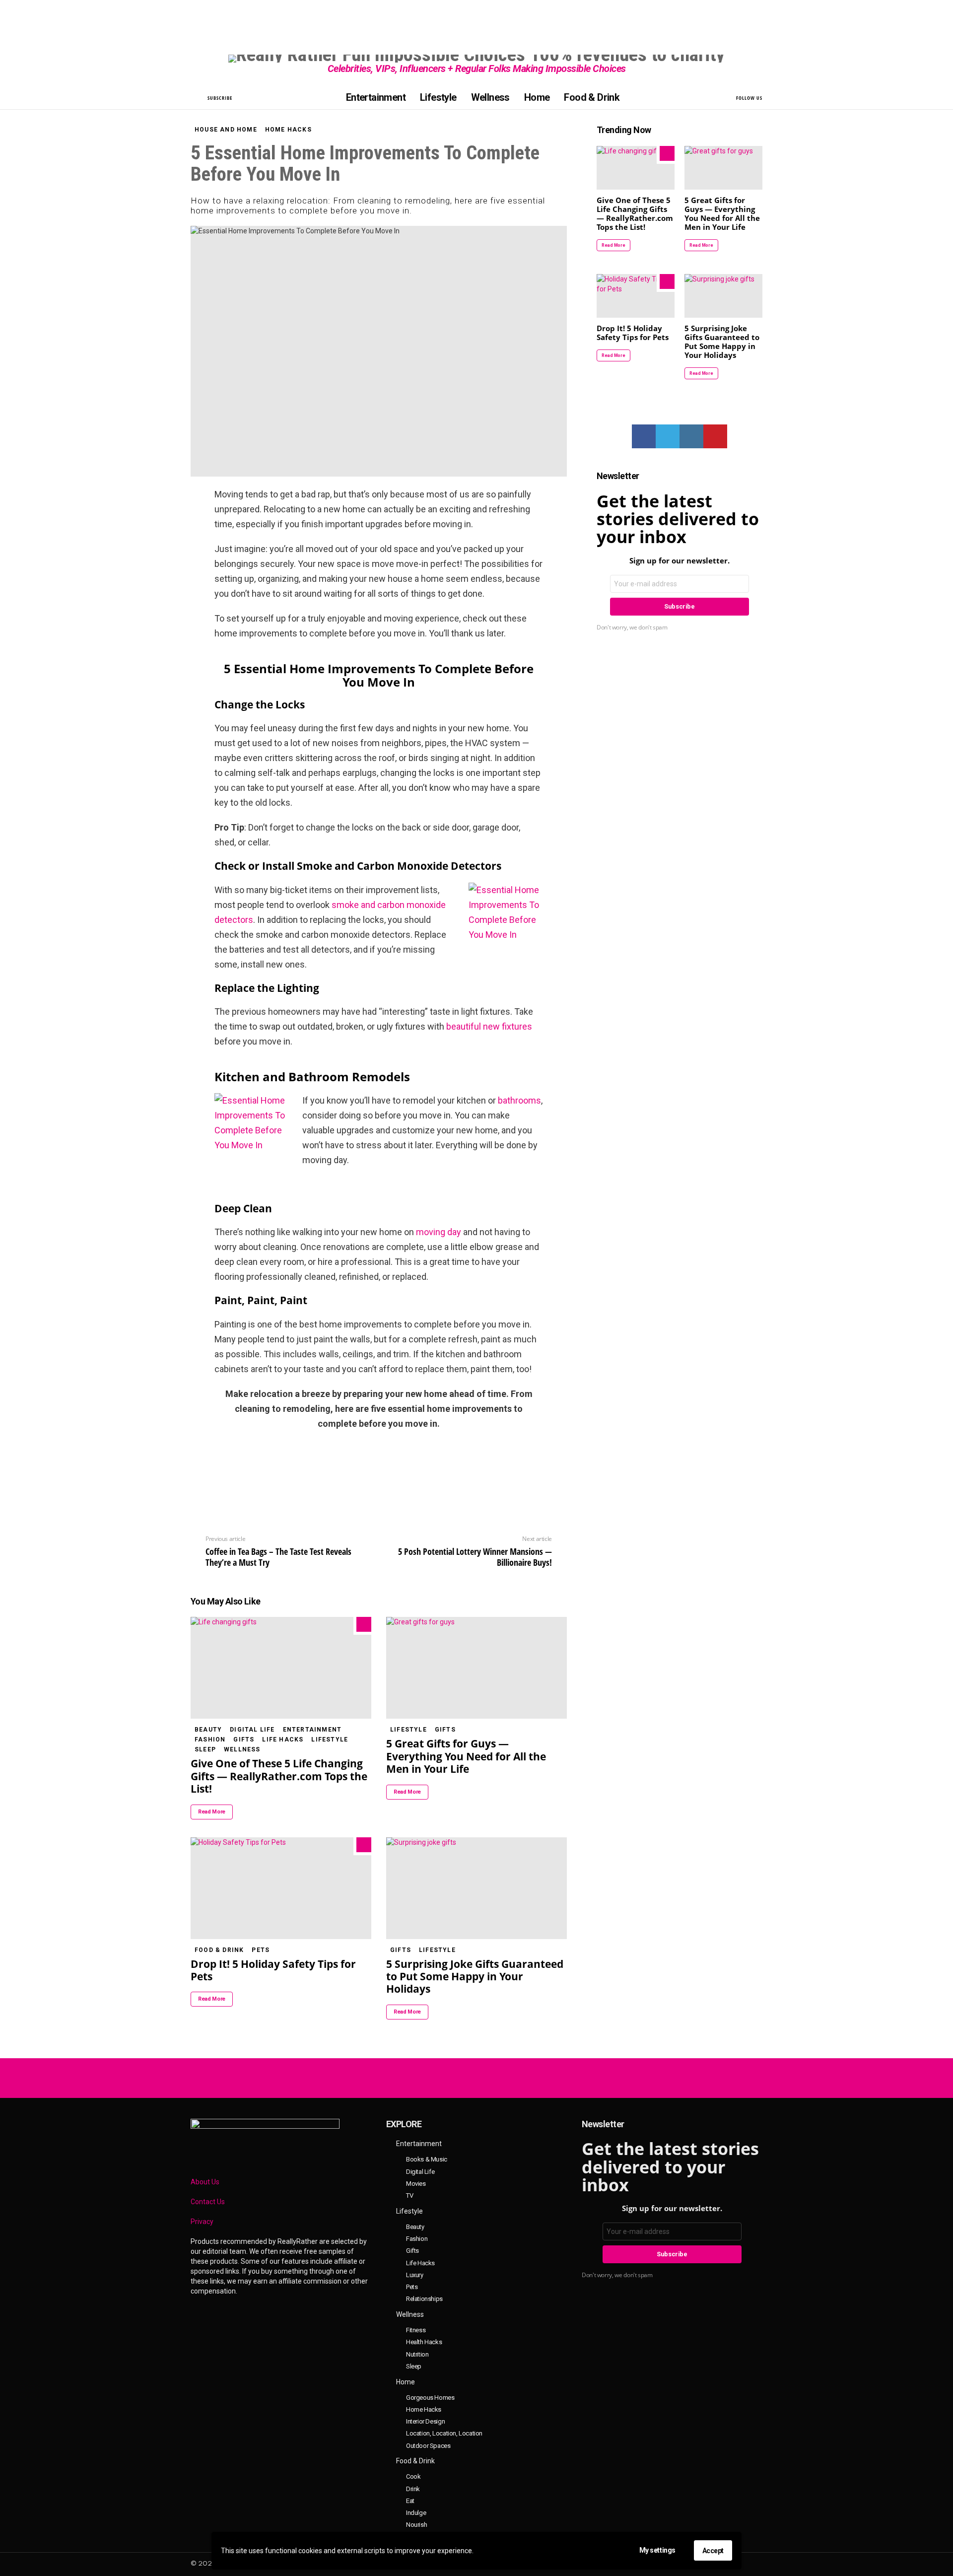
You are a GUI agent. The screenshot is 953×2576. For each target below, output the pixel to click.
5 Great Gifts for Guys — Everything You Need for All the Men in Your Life (466, 1756)
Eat (410, 2501)
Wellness (490, 97)
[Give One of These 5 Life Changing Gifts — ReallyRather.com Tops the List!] (281, 1668)
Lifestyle (438, 97)
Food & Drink (592, 97)
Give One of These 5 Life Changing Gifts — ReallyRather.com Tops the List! (279, 1776)
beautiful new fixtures (489, 1026)
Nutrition (417, 2354)
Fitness (416, 2330)
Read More (212, 1812)
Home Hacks (424, 2409)
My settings (657, 2550)
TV (409, 2195)
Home (537, 97)
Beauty (208, 1730)
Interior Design (425, 2421)
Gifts (244, 1740)
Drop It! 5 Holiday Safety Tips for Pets (273, 1970)
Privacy (202, 2222)
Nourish (416, 2525)
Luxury (415, 2275)
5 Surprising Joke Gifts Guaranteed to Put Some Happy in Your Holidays (475, 1977)
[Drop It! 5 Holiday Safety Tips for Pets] (281, 1888)
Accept (713, 2551)
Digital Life (252, 1730)
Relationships (424, 2299)
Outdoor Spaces (428, 2446)
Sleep (205, 1749)
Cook (413, 2476)
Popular (364, 1624)
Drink (413, 2489)
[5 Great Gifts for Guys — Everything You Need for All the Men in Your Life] (476, 1668)
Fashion (210, 1740)
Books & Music (427, 2159)
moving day (439, 1232)
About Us (205, 2182)
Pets (261, 1950)
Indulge (416, 2513)
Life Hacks (283, 1740)
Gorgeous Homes (430, 2398)
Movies (416, 2184)
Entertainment (376, 97)
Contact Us (208, 2202)
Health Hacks (424, 2342)
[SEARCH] (197, 97)
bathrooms (519, 1100)
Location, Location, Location (444, 2433)
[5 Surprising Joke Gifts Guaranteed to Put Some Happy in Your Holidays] (476, 1888)
